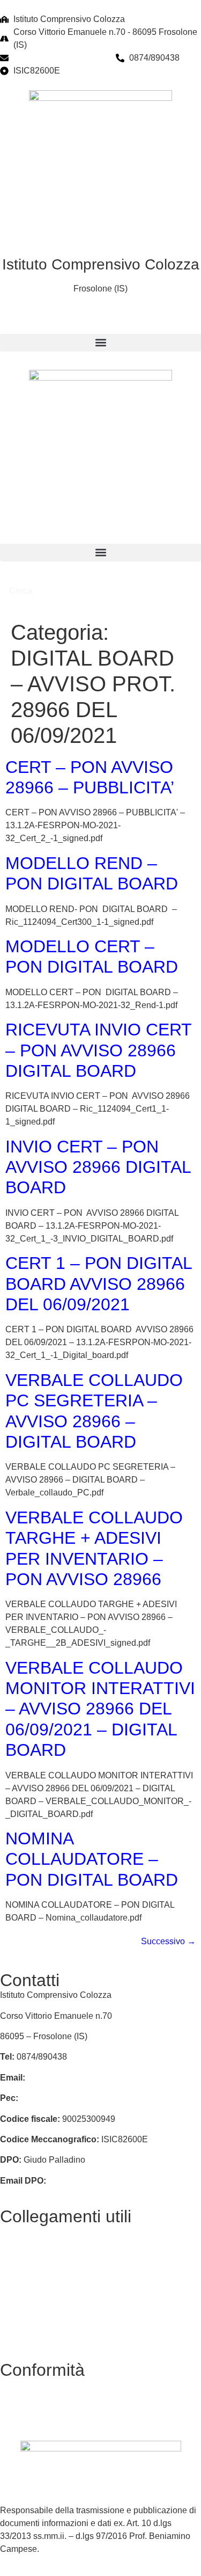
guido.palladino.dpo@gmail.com (110, 2181)
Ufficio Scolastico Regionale (54, 2314)
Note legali (21, 2426)
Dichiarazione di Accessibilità (56, 2406)
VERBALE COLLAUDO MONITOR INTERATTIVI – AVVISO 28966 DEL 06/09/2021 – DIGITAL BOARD (100, 1709)
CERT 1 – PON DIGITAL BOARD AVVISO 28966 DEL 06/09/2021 (99, 1284)
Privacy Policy (27, 2385)
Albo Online (23, 2252)
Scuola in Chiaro (32, 2334)
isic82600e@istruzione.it (60, 58)
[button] (100, 343)
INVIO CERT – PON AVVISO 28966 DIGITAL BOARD (98, 1167)
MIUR (11, 2293)
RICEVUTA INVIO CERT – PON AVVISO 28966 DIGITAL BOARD (98, 1050)
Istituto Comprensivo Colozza (101, 264)
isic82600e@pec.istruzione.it (75, 2098)
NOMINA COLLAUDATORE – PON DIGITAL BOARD (92, 1859)
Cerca (22, 591)
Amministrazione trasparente (54, 2272)
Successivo (168, 1941)
